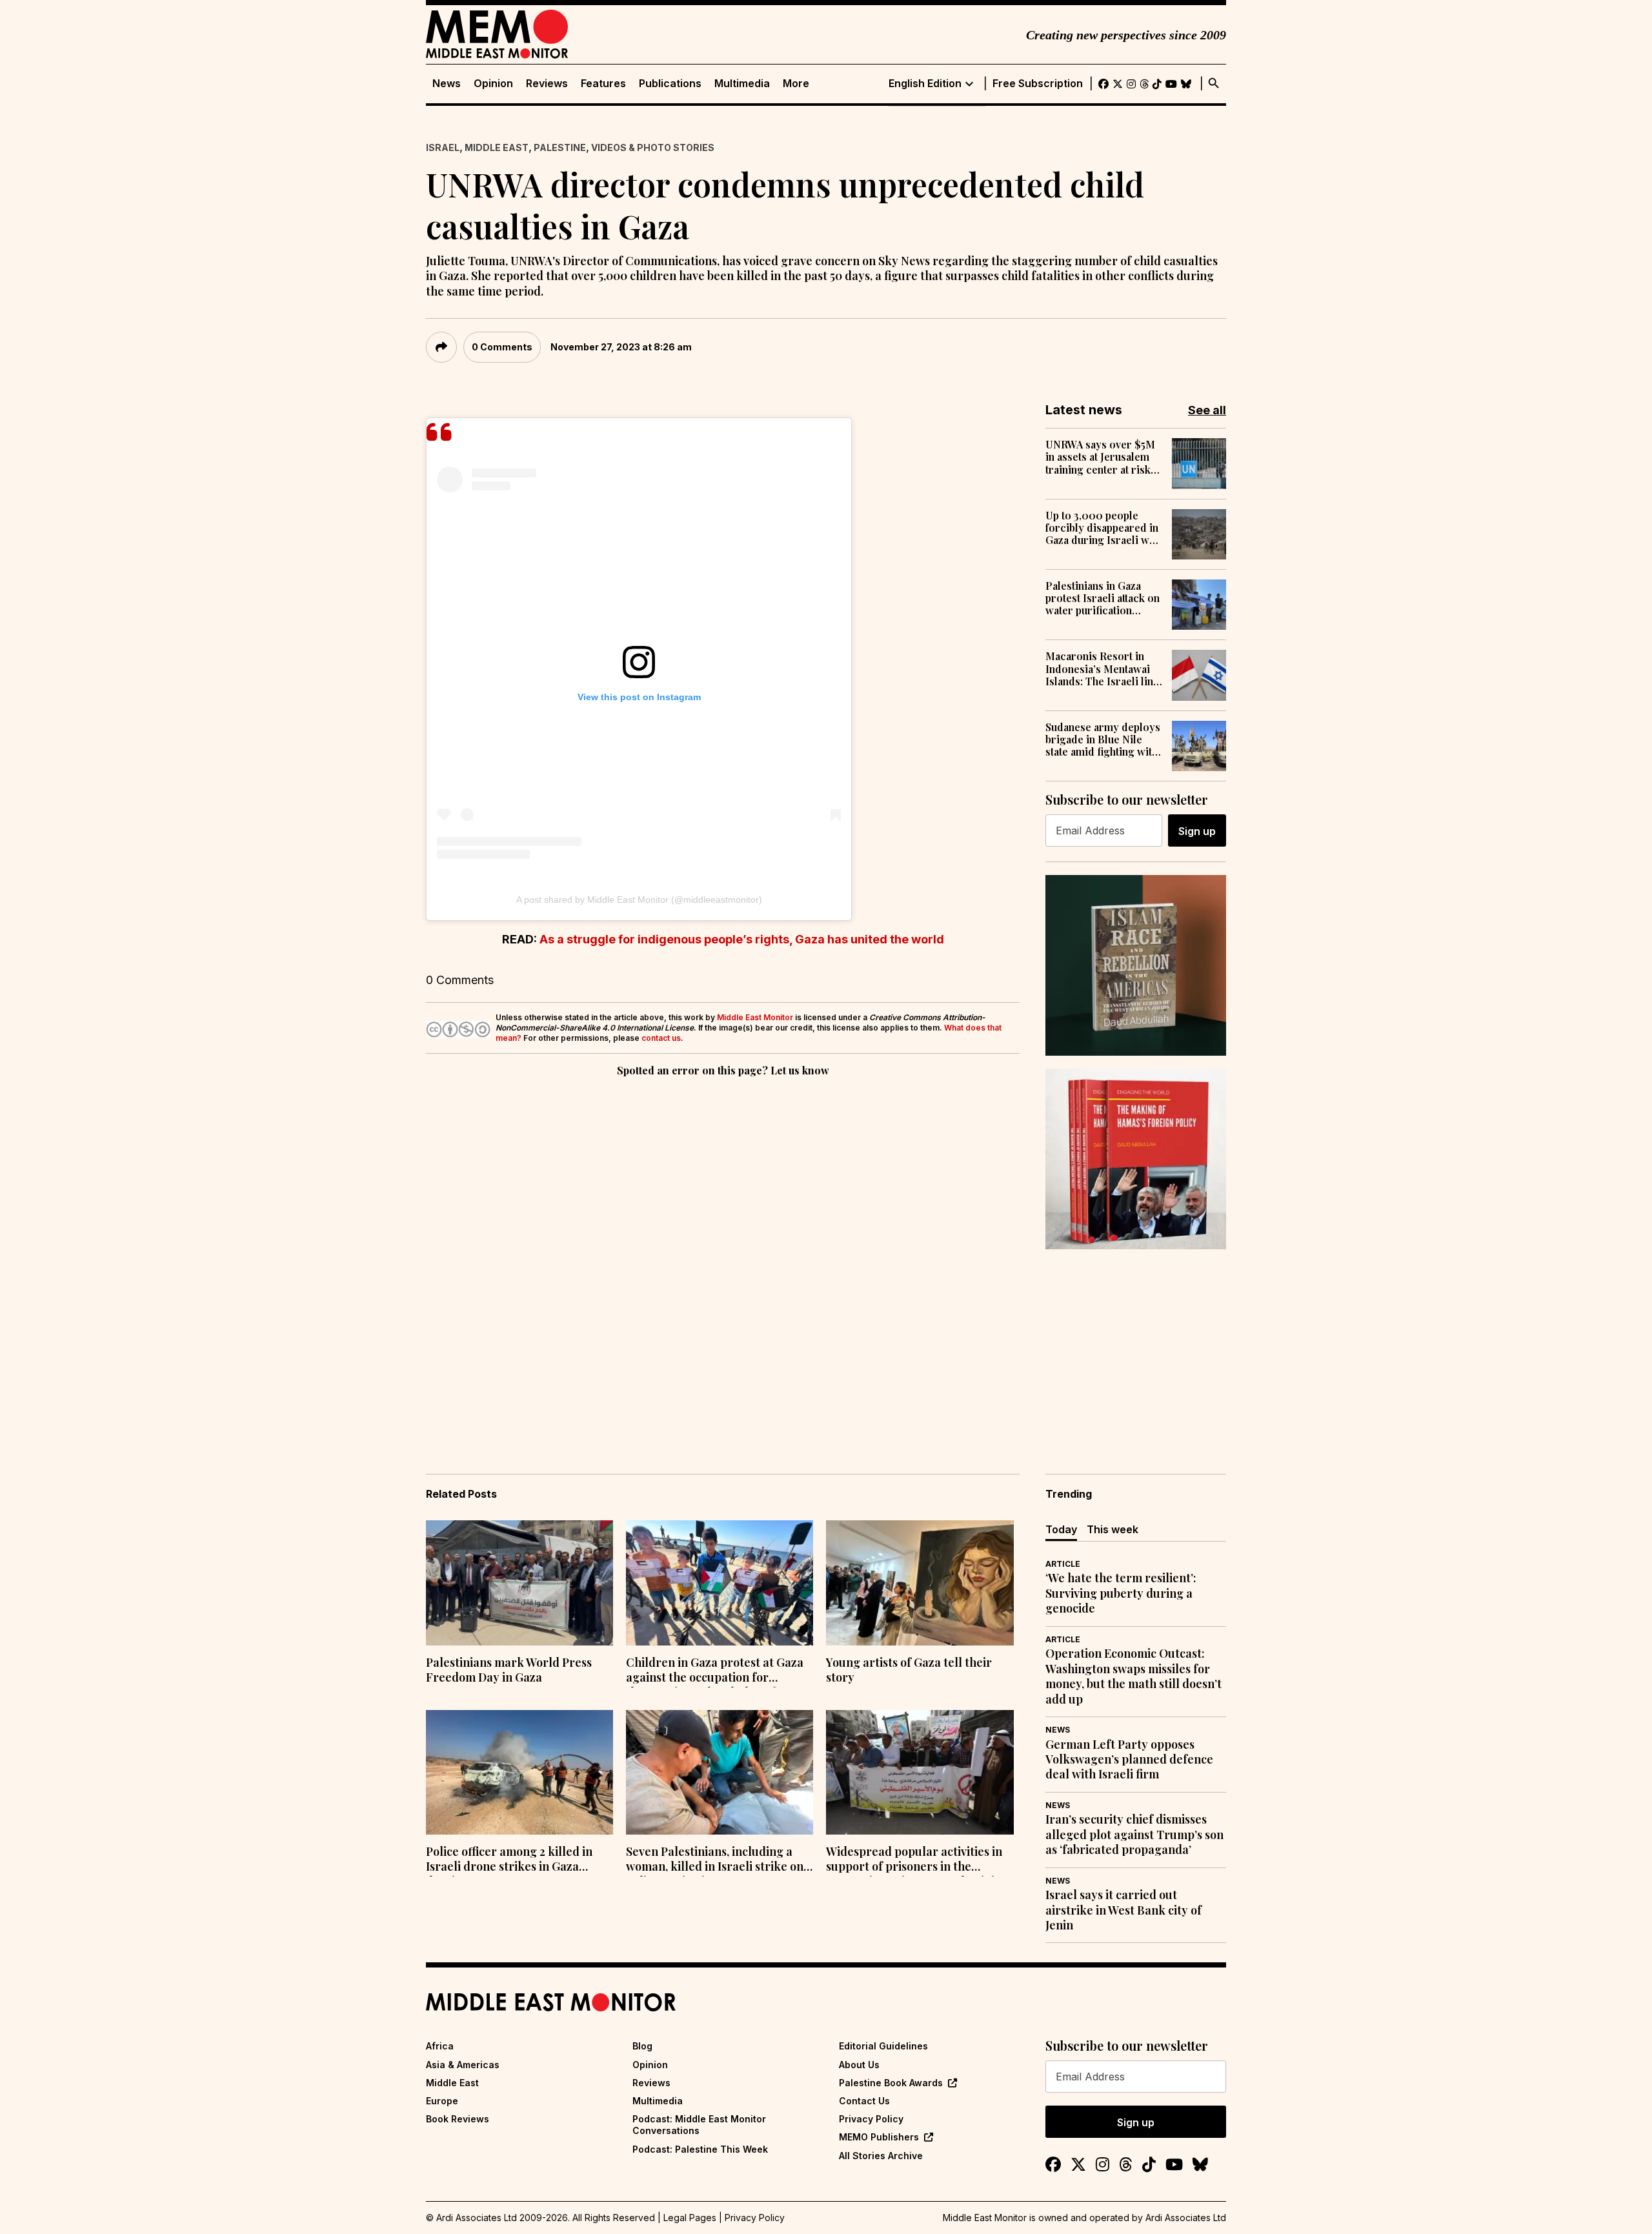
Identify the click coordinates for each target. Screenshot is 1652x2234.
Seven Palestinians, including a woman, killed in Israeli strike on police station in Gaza (715, 1860)
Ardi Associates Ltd (1186, 2218)
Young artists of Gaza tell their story (909, 1670)
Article (1063, 1564)
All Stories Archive (881, 2156)
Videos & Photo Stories (653, 147)
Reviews (547, 84)
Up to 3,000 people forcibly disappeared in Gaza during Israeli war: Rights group (1104, 528)
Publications (670, 84)
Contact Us (864, 2101)
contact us (661, 1038)
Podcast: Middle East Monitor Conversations (699, 2125)
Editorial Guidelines (883, 2046)
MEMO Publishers (879, 2137)
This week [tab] (1113, 1529)
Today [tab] (1061, 1529)
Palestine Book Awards (891, 2083)
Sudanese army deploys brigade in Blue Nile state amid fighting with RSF (1103, 740)
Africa (440, 2046)
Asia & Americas (463, 2065)
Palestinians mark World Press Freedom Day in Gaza (509, 1670)
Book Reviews (458, 2119)
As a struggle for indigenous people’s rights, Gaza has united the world (742, 939)
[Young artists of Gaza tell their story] (920, 1583)
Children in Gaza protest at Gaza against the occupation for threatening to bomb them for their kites (715, 1671)
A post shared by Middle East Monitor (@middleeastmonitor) (639, 900)
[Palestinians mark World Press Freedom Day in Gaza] (519, 1583)
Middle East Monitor (755, 1017)
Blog (642, 2046)
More (796, 84)
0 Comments (502, 347)
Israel (443, 147)
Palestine (560, 147)
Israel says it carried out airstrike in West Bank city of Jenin (1123, 1910)
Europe (442, 2101)
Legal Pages (690, 2218)
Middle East (497, 147)
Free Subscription (1038, 84)
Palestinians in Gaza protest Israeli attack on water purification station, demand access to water (1103, 598)
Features (603, 84)
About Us (859, 2065)
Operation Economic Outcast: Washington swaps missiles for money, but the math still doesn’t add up (1133, 1676)
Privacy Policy (871, 2119)
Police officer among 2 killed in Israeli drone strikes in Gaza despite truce (509, 1860)
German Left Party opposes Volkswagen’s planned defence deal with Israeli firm (1129, 1760)
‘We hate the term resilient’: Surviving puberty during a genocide (1121, 1593)
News (447, 84)
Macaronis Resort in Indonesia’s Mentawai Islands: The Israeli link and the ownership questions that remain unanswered (1102, 669)
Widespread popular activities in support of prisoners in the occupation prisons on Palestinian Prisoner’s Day (917, 1860)
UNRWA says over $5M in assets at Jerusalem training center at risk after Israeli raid (1100, 457)
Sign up (1197, 831)
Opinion (493, 84)
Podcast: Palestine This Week (700, 2149)
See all (1207, 410)
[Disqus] (723, 1257)
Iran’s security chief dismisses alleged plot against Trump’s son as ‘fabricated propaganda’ (1134, 1835)
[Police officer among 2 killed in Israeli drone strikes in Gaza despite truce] (519, 1773)
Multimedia (742, 84)
